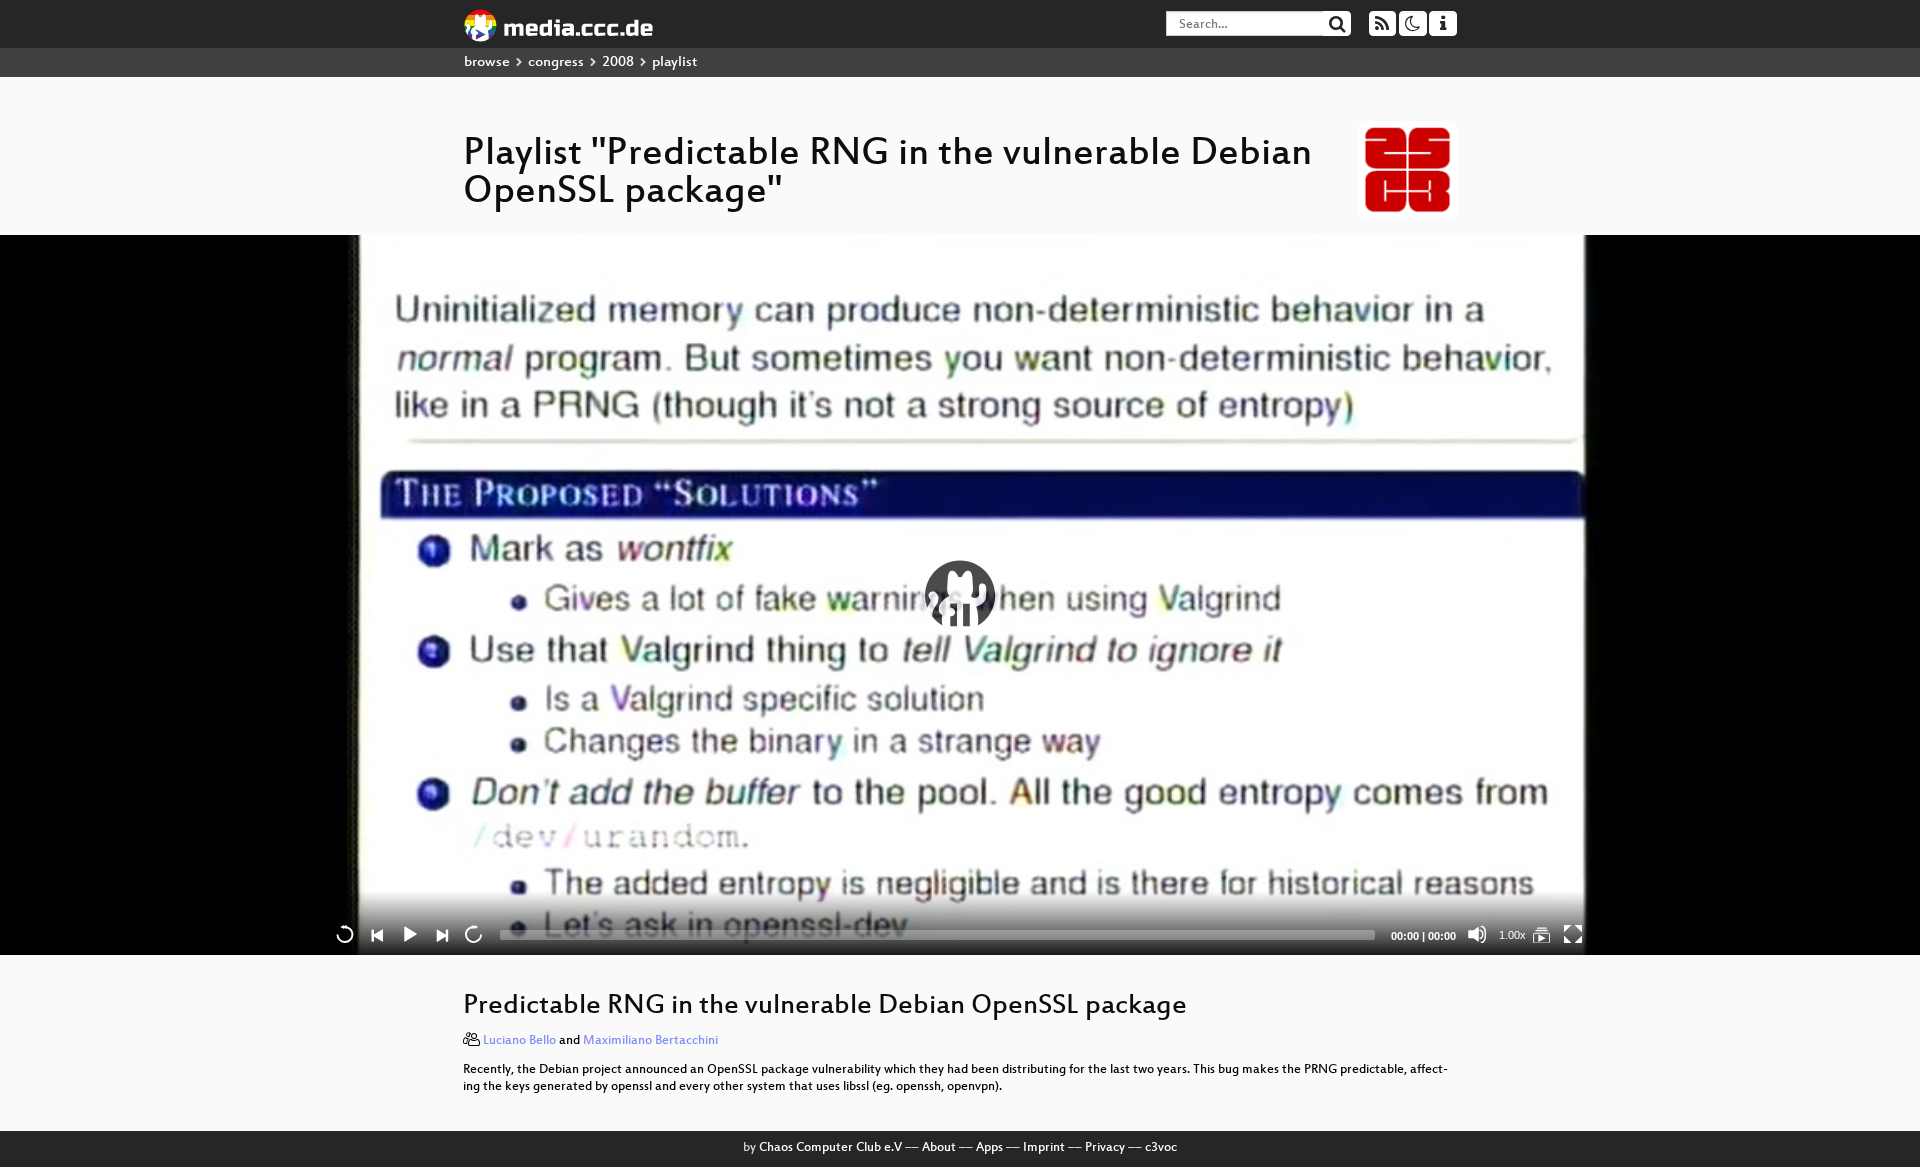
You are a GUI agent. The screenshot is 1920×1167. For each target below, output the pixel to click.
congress (556, 62)
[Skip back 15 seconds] (345, 934)
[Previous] (377, 934)
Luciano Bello (519, 1041)
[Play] (960, 595)
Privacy (1105, 1148)
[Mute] (1477, 934)
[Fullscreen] (1573, 934)
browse (487, 62)
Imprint (1044, 1148)
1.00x (1512, 935)
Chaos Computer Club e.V (830, 1148)
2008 (618, 62)
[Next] (441, 934)
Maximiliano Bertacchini (650, 1041)
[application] (960, 595)
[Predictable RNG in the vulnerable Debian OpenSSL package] (1541, 934)
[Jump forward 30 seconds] (473, 934)
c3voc (1161, 1148)
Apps (989, 1148)
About (939, 1148)
